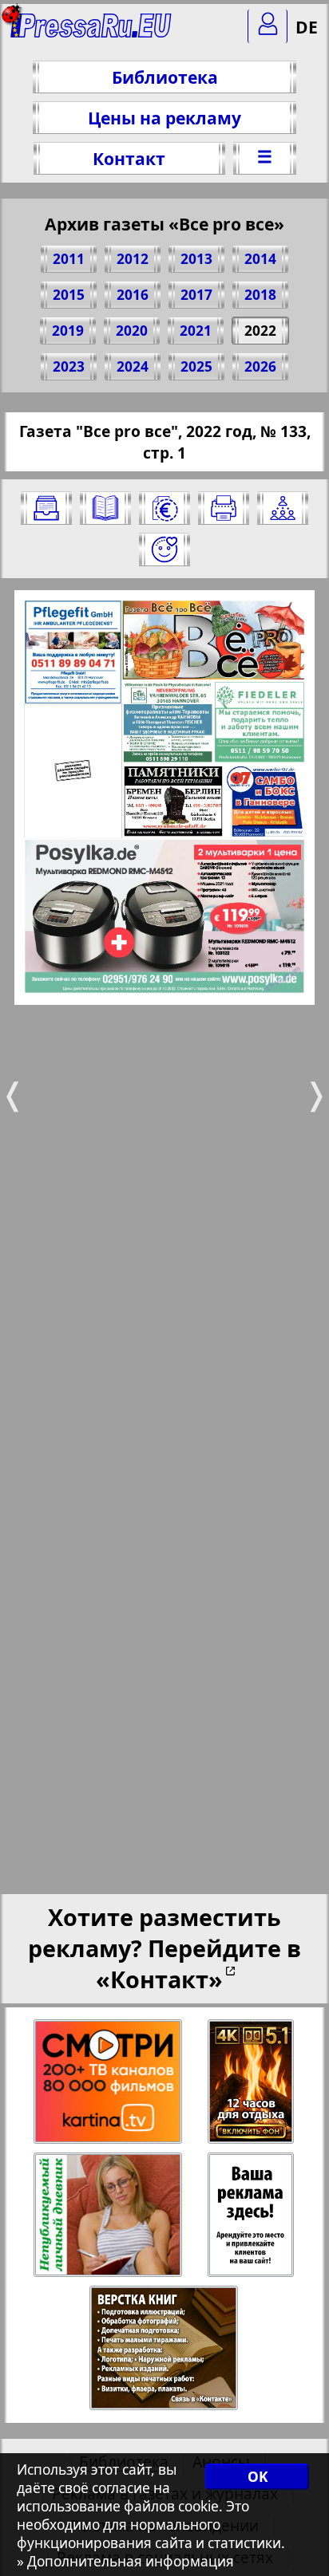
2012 (133, 259)
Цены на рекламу (164, 118)
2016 (133, 295)
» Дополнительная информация (125, 2561)
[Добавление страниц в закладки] (164, 549)
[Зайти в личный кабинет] (268, 26)
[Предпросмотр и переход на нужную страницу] (105, 508)
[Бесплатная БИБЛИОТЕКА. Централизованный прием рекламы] (91, 32)
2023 (69, 366)
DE (307, 27)
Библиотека (165, 77)
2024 (133, 366)
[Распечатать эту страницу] (224, 508)
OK (258, 2477)
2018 (260, 295)
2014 (260, 259)
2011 (69, 259)
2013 (196, 259)
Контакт (129, 158)
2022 (260, 331)
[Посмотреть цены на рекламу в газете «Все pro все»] (164, 508)
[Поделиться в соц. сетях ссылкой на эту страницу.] (283, 508)
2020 (132, 331)
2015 (69, 295)
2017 (196, 295)
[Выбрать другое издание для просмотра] (46, 508)
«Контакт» (159, 1979)
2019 (68, 331)
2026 (260, 366)
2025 (196, 366)
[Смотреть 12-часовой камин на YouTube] (252, 2082)
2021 (196, 331)
